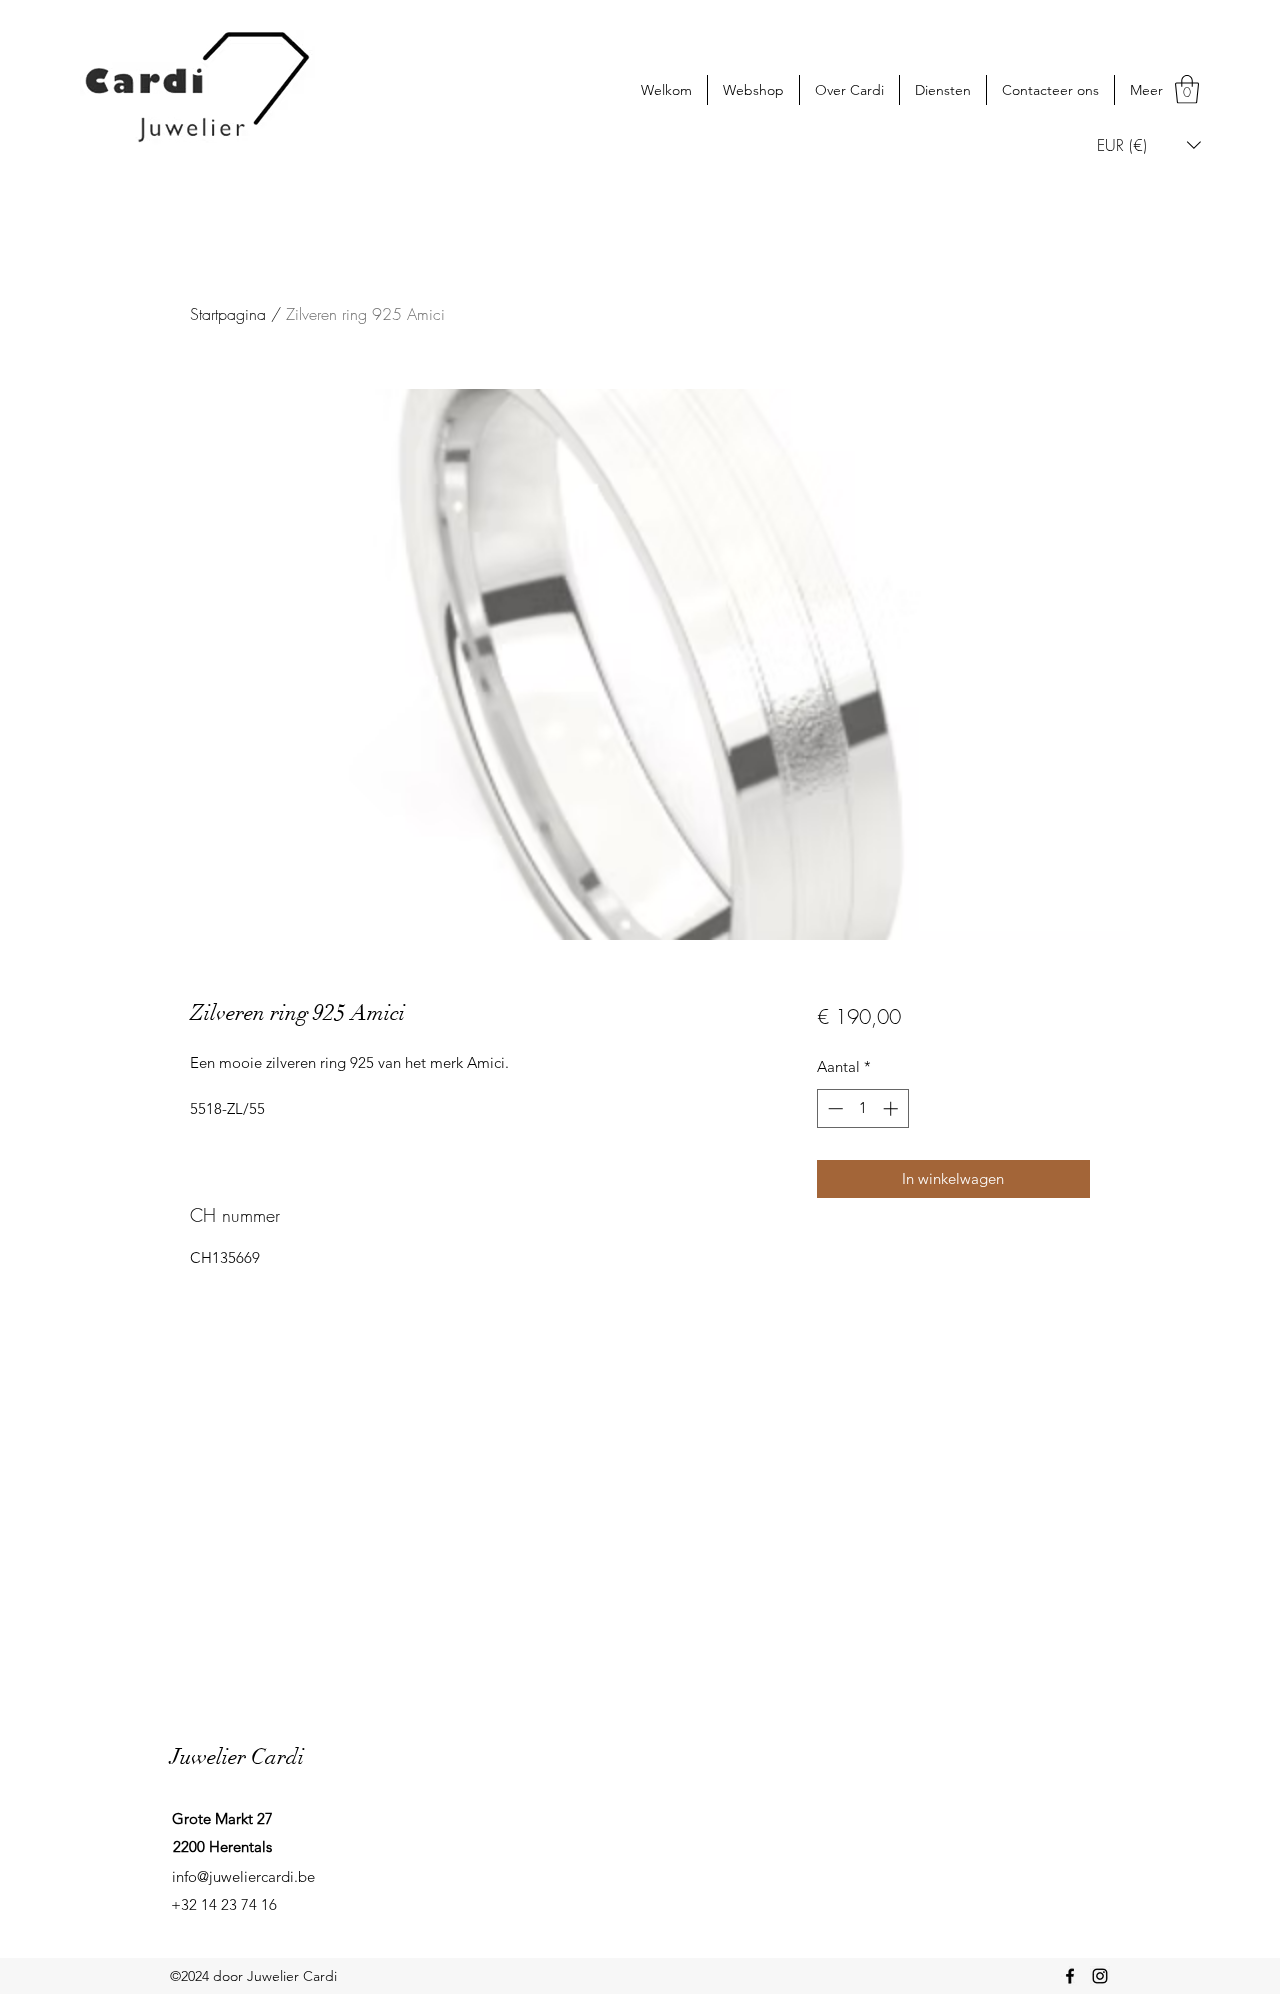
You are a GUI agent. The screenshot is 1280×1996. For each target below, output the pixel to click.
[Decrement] (833, 1108)
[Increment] (892, 1108)
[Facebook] (1070, 1976)
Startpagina (228, 314)
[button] (1187, 89)
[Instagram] (1100, 1976)
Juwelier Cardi (237, 1756)
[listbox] (1149, 145)
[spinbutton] (862, 1108)
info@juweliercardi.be (243, 1876)
